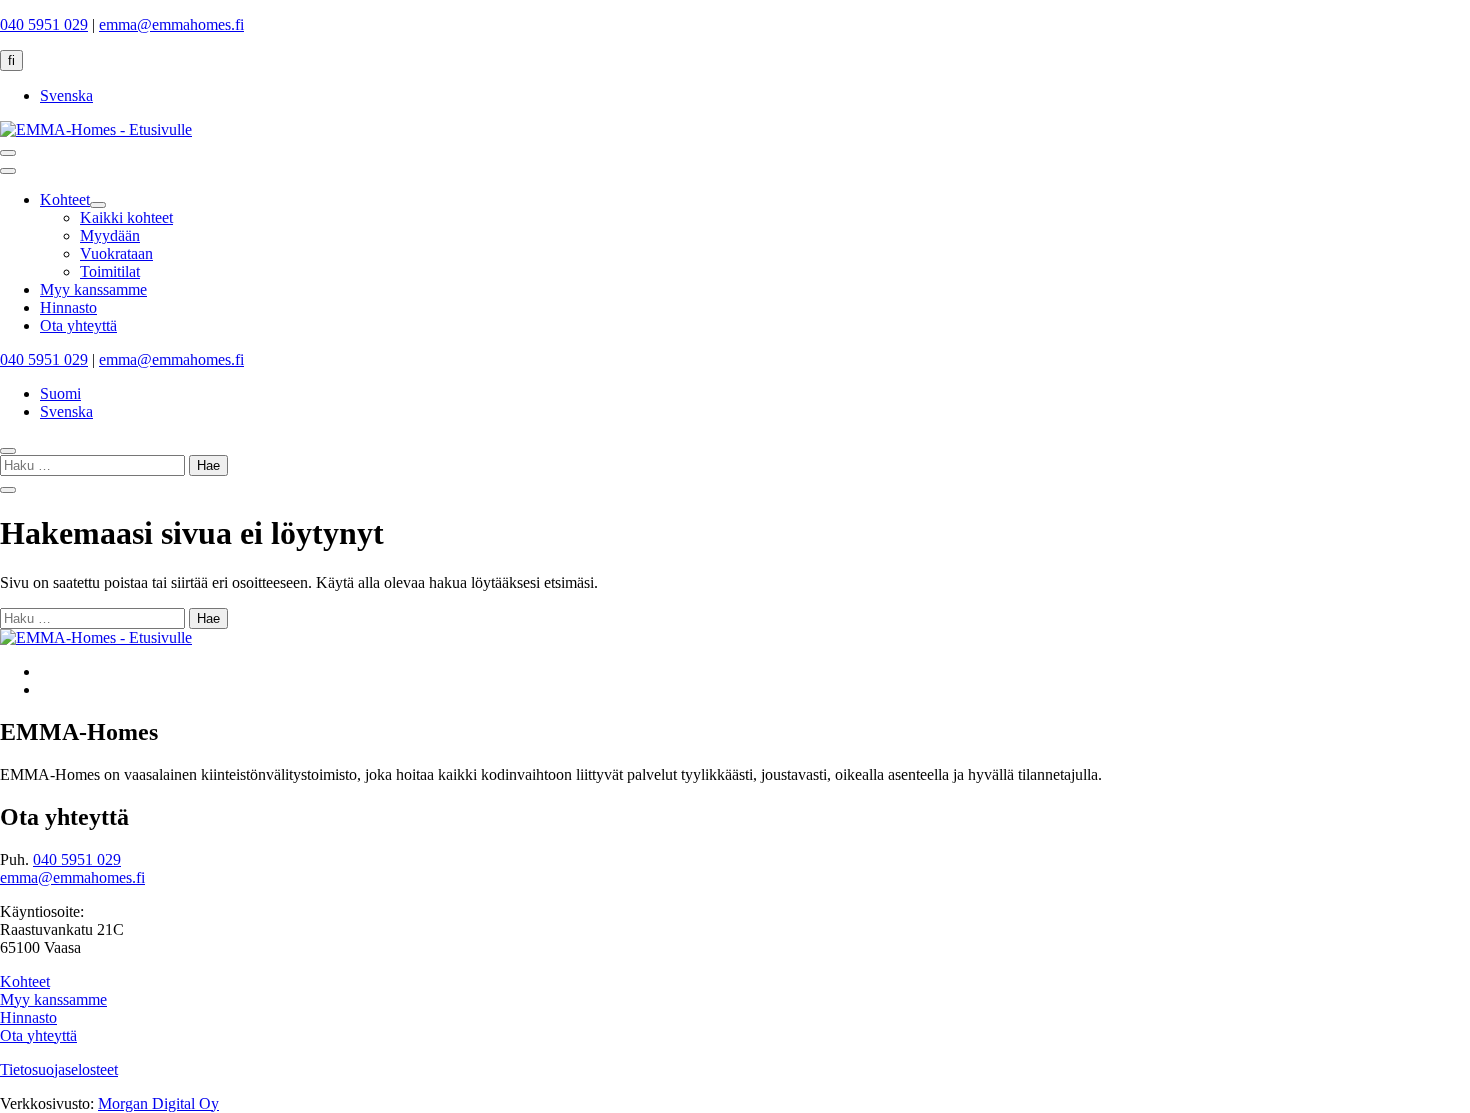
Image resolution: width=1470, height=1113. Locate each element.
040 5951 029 (44, 24)
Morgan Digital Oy (158, 1103)
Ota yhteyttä (38, 1035)
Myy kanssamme (53, 999)
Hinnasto (28, 1017)
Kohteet (25, 981)
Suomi (60, 393)
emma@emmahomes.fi (171, 24)
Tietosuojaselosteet (59, 1069)
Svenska (66, 95)
